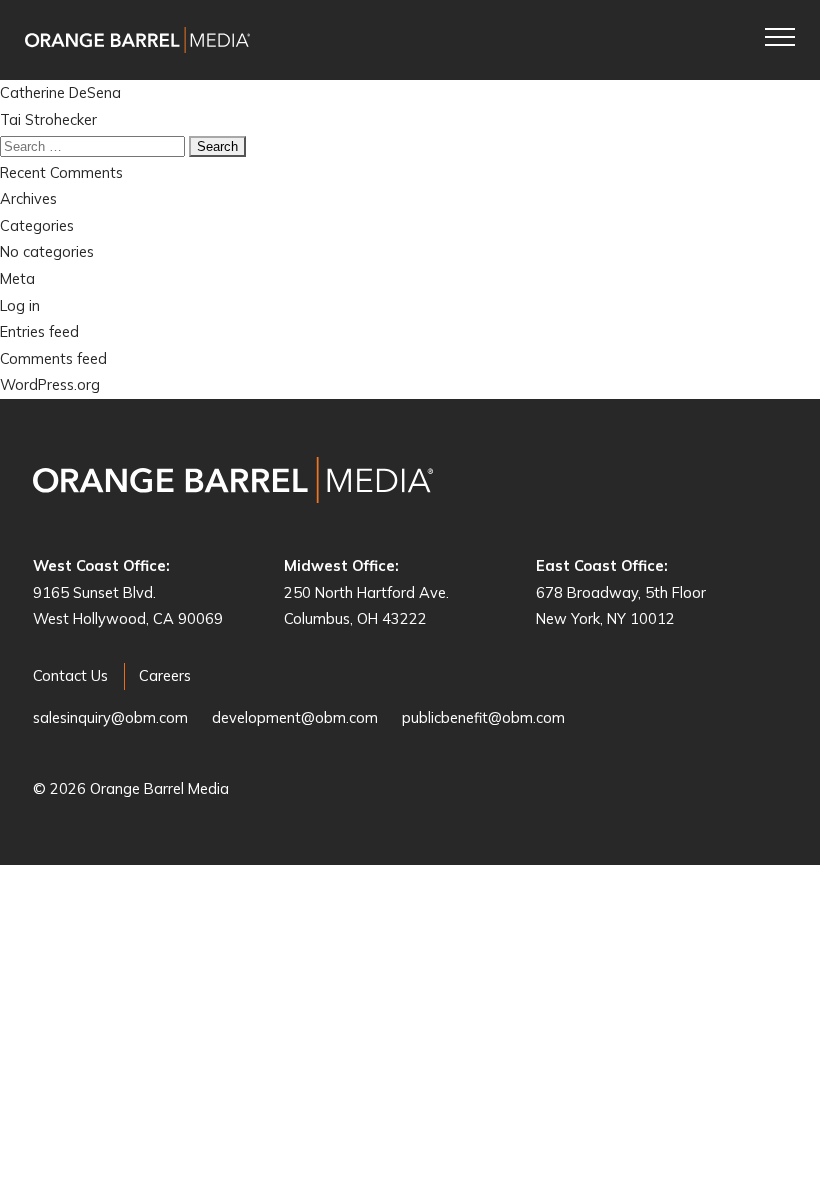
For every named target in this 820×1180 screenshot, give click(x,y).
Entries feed (39, 331)
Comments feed (53, 358)
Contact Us (70, 675)
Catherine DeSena (60, 92)
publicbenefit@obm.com (483, 717)
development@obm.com (295, 717)
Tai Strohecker (48, 119)
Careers (165, 675)
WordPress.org (50, 384)
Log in (20, 305)
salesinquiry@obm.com (110, 717)
